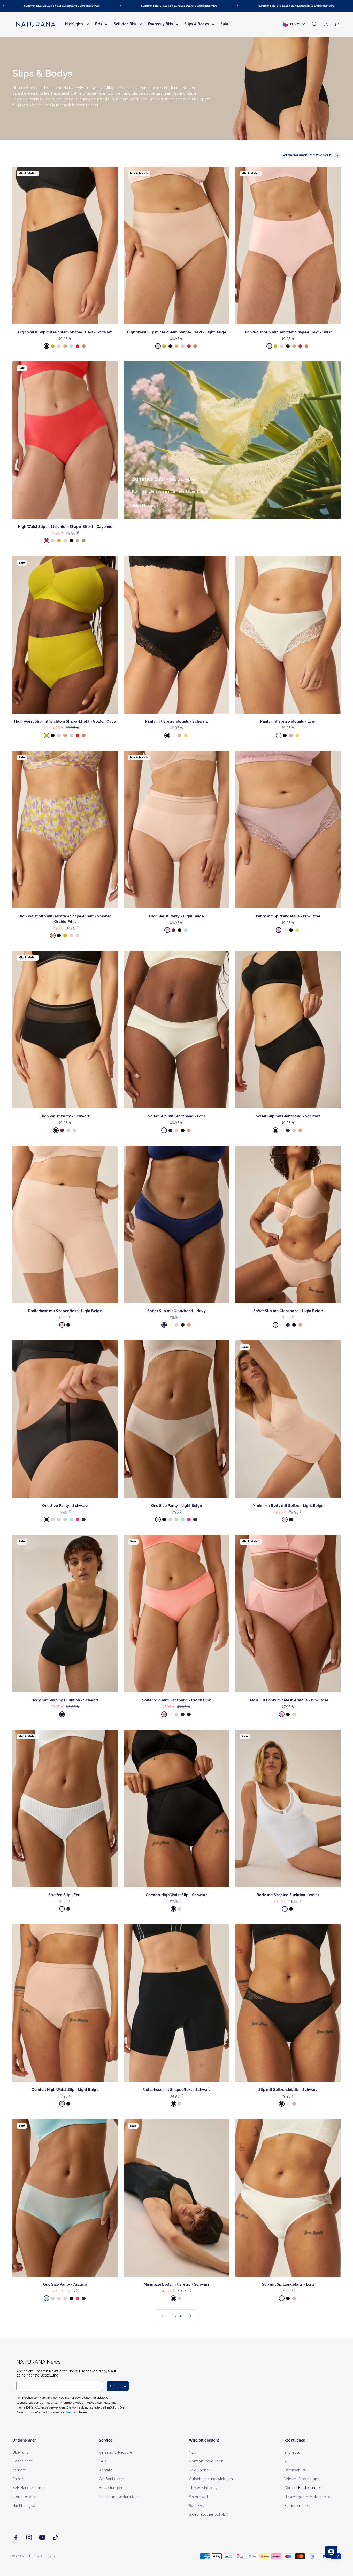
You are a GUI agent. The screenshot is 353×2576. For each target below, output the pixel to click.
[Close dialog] (271, 1234)
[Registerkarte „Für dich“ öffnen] (331, 2552)
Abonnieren (227, 1305)
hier (238, 1338)
